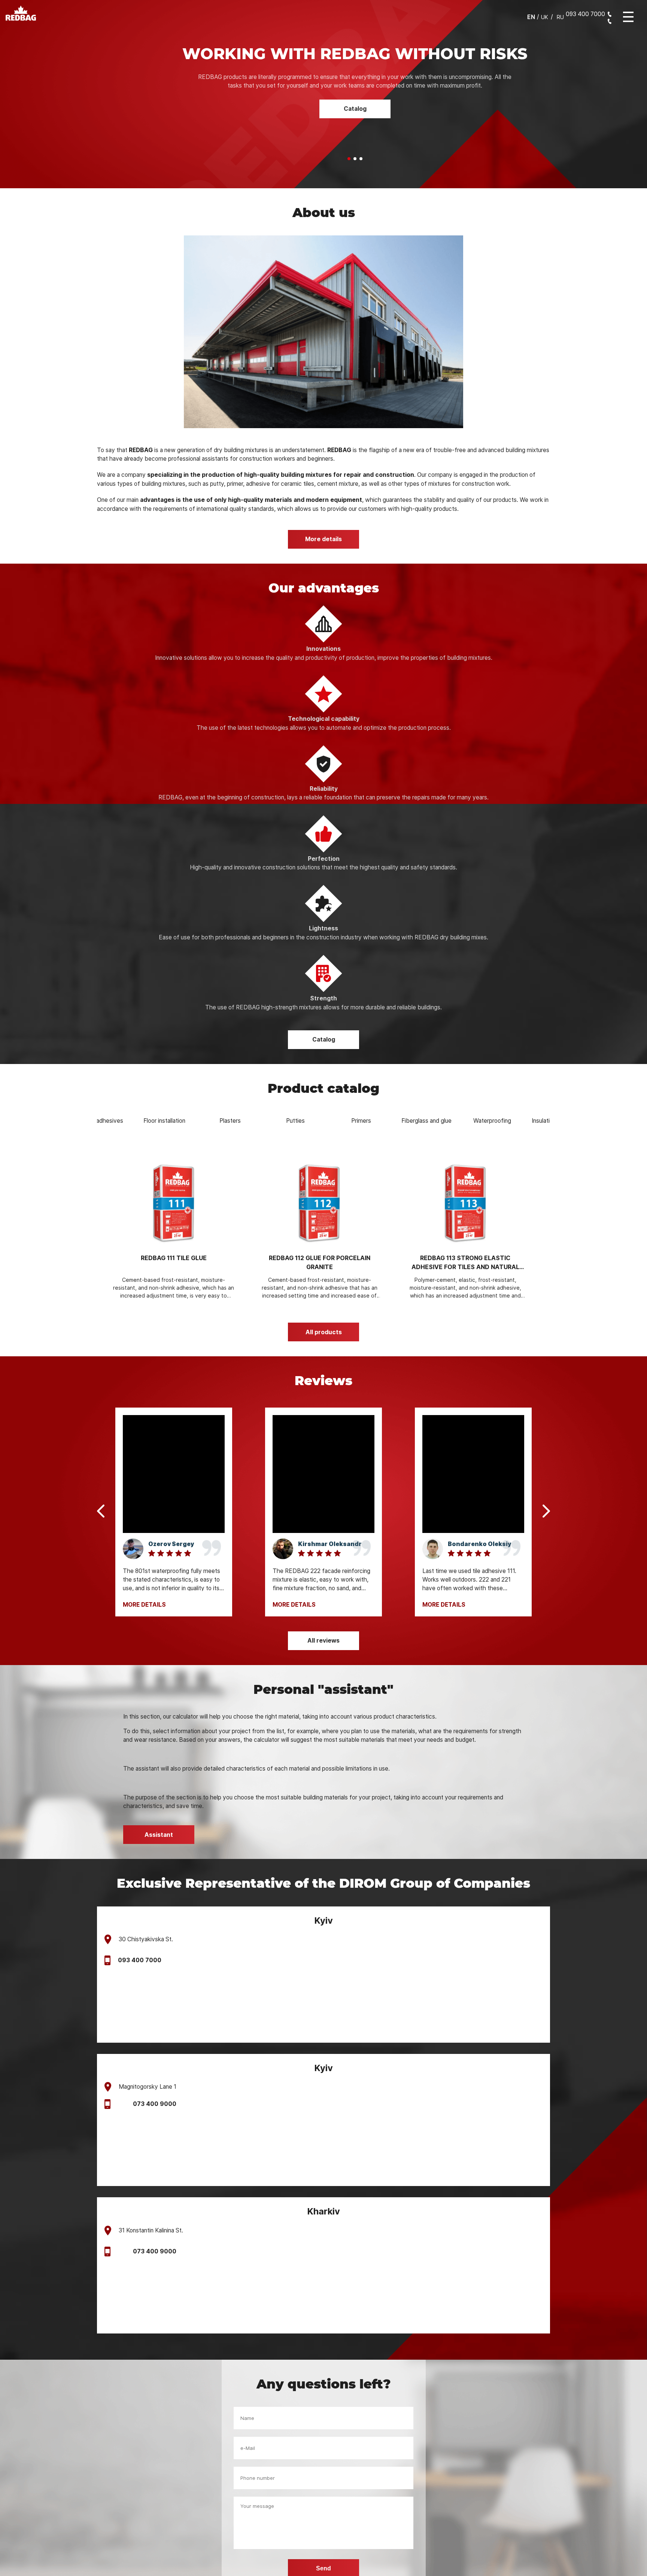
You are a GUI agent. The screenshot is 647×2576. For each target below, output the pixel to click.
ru (560, 17)
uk (545, 17)
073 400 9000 (155, 2068)
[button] (349, 123)
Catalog (355, 100)
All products (324, 1296)
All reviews (323, 1605)
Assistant (159, 1799)
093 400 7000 (140, 1924)
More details (323, 503)
